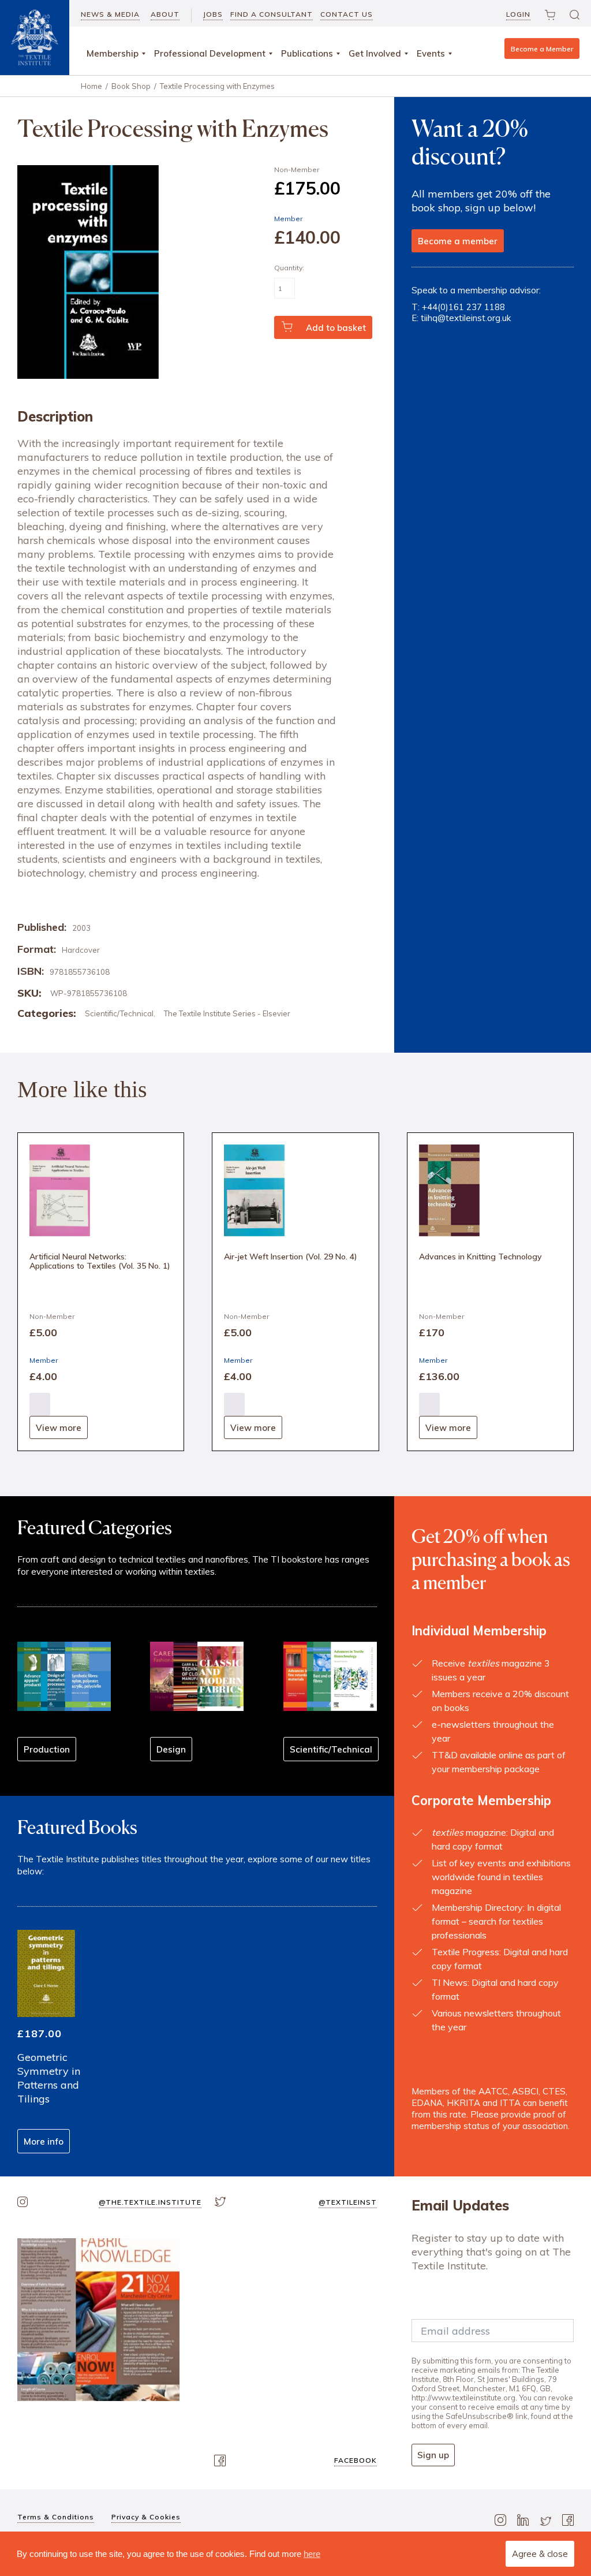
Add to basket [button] (40, 1404)
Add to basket (336, 328)
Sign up (433, 2455)
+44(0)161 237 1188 (463, 307)
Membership (113, 53)
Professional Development (210, 53)
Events (431, 53)
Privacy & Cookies (146, 2517)
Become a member (458, 241)
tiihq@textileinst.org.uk (466, 318)
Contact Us (347, 14)
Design (171, 1749)
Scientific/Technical (119, 1013)
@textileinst (348, 2202)
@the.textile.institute (150, 2202)
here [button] (312, 2554)
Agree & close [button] (540, 2554)
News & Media (110, 14)
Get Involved (375, 53)
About (165, 14)
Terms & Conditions (56, 2517)
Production (47, 1749)
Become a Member (542, 49)
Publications (307, 53)
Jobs (213, 14)
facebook (356, 2460)
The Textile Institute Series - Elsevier (227, 1013)
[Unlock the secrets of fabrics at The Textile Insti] (98, 2319)
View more (59, 1428)
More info (44, 2141)
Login (518, 14)
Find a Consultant (272, 14)
